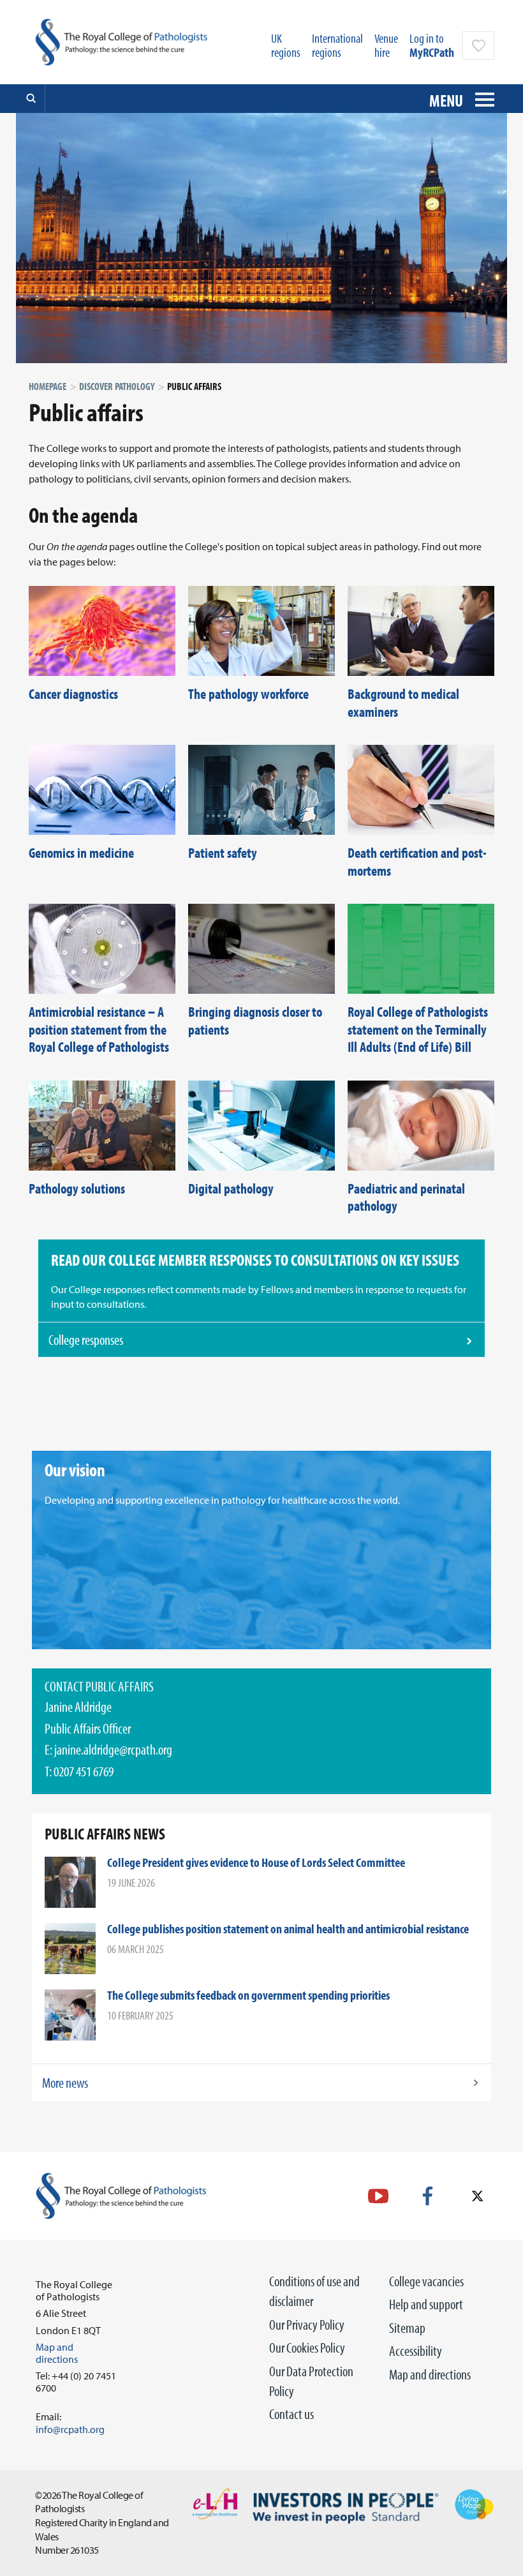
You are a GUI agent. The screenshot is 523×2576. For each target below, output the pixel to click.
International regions (337, 45)
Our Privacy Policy (307, 2325)
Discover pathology (117, 386)
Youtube (378, 2196)
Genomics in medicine (81, 853)
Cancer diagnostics (73, 694)
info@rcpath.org (70, 2429)
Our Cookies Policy (307, 2348)
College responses (86, 1340)
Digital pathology (231, 1188)
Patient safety (223, 853)
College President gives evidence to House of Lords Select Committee (256, 1862)
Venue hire (386, 45)
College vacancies (426, 2281)
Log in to (432, 45)
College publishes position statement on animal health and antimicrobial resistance (288, 1928)
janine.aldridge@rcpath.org (113, 1749)
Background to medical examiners (403, 703)
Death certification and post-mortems (417, 862)
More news (65, 2083)
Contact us (291, 2414)
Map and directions (430, 2374)
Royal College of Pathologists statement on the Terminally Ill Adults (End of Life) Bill (418, 1029)
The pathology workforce (248, 694)
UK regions (286, 45)
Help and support (426, 2304)
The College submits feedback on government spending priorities (248, 1995)
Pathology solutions (77, 1188)
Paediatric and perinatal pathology (406, 1197)
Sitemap (407, 2328)
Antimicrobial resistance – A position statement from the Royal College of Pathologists (99, 1029)
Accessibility (416, 2351)
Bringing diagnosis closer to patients (255, 1021)
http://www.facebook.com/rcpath (428, 2196)
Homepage (48, 386)
